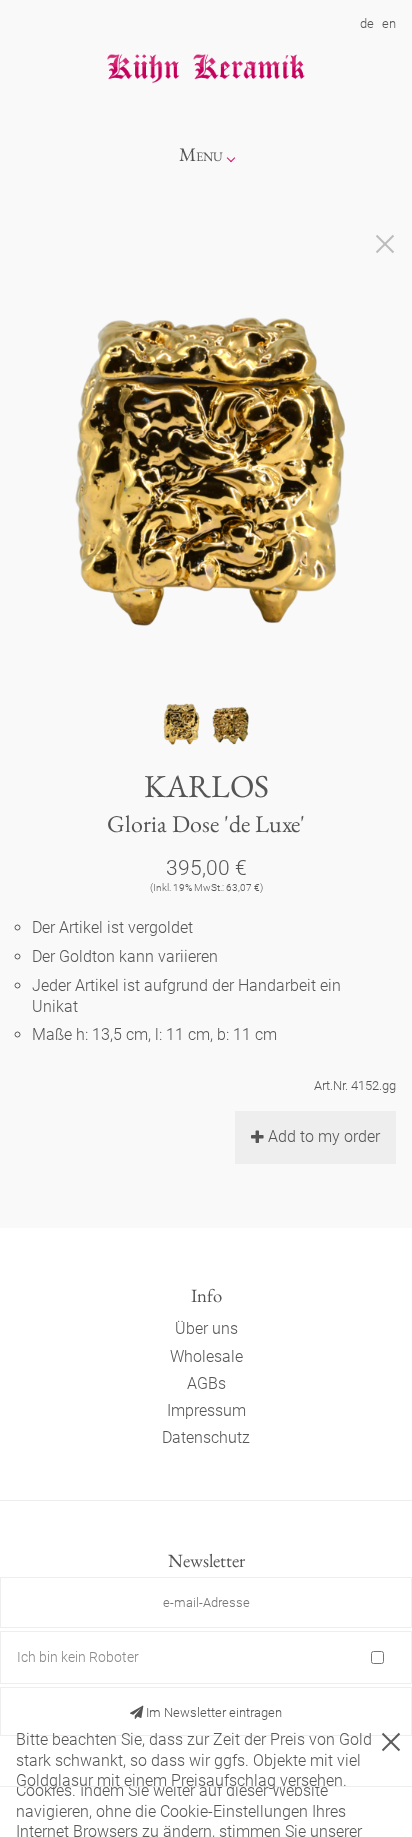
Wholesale (206, 1356)
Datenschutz (206, 1437)
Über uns (206, 1328)
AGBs (206, 1383)
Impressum (206, 1410)
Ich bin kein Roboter (78, 1657)
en (389, 23)
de (367, 23)
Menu (201, 154)
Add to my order (324, 1136)
